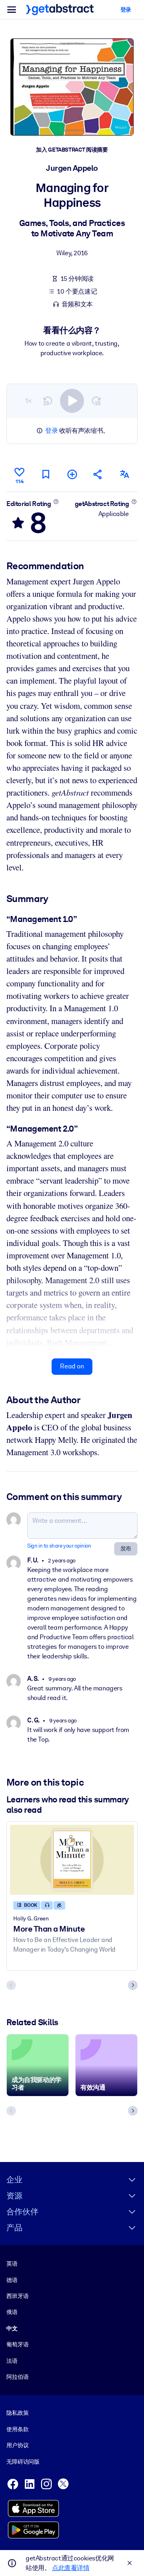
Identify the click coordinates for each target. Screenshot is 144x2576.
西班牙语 (17, 2296)
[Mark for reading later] (46, 474)
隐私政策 (17, 2413)
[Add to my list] (72, 474)
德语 (12, 2280)
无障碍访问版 (23, 2462)
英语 (12, 2264)
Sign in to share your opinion (59, 1546)
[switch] (72, 401)
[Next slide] (133, 1985)
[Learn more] (56, 502)
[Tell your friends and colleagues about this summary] (98, 474)
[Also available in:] (124, 474)
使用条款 (17, 2429)
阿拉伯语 (17, 2377)
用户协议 (17, 2445)
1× (28, 401)
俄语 (12, 2312)
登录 (51, 431)
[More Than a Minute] (72, 1860)
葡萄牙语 (17, 2344)
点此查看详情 (71, 2568)
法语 (12, 2361)
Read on (72, 1366)
